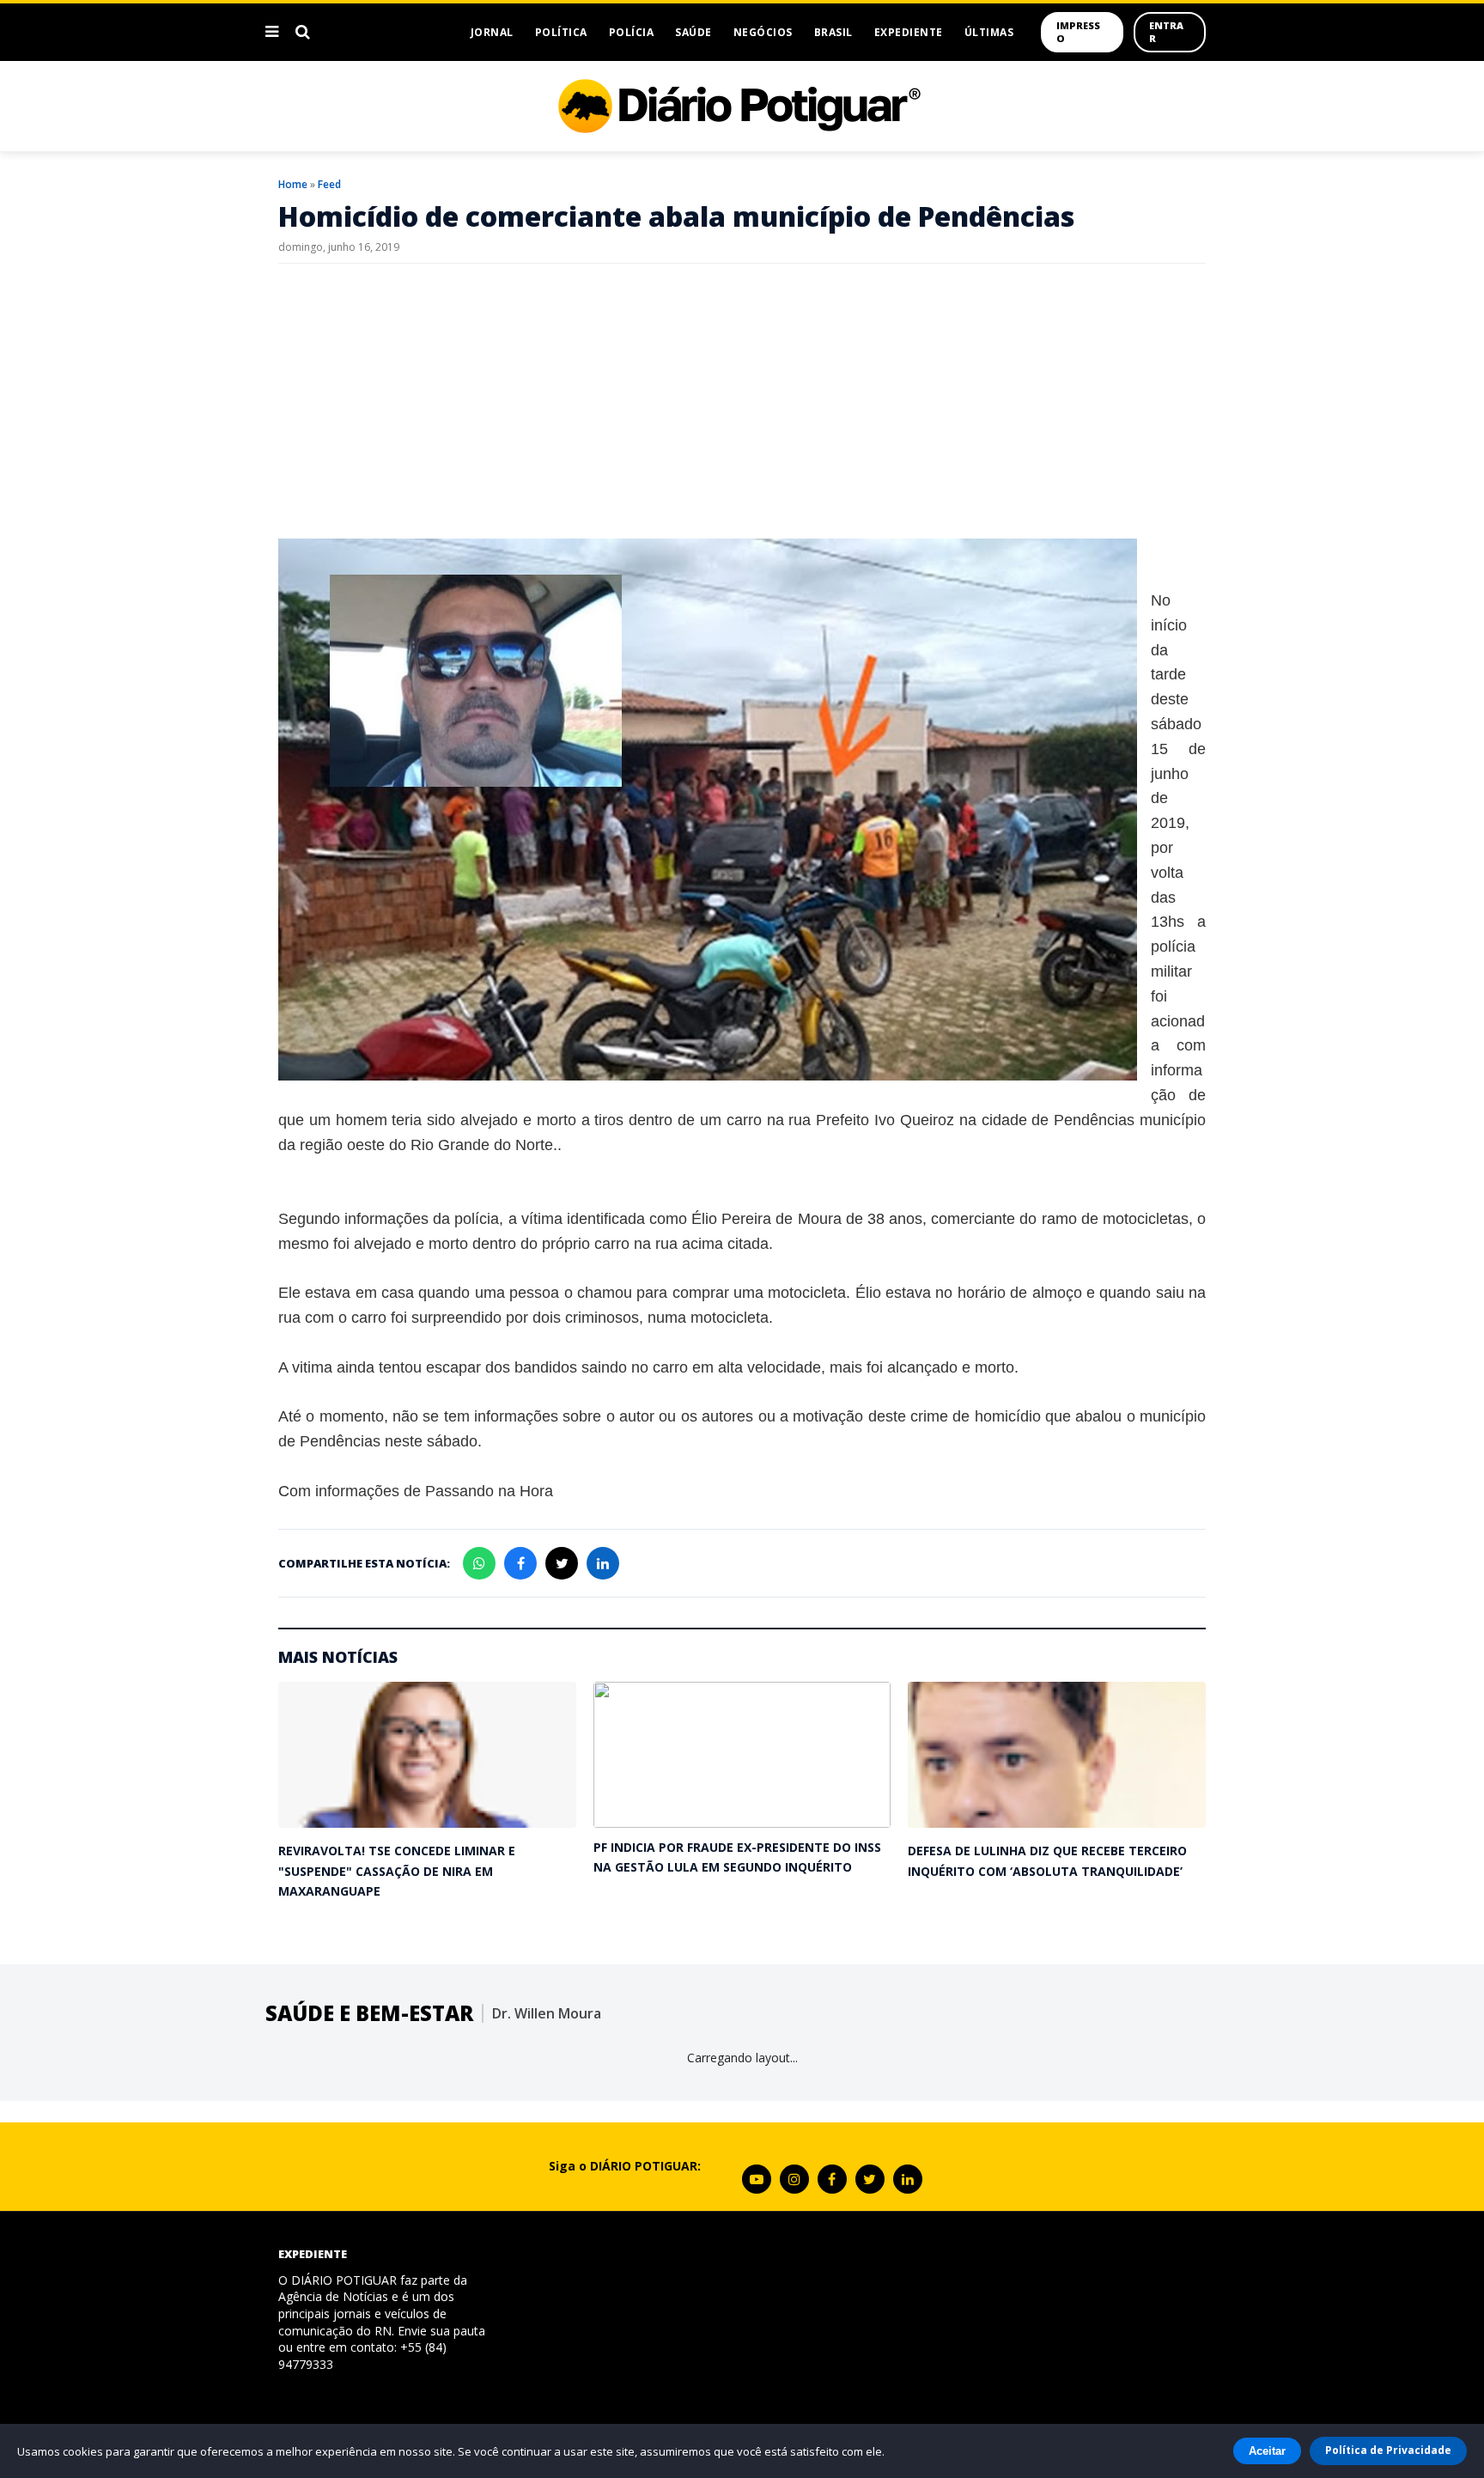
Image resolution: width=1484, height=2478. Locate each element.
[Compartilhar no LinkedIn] (603, 1563)
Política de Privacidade (1388, 2450)
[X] (870, 2179)
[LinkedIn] (908, 2179)
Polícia (632, 32)
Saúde (693, 32)
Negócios (763, 32)
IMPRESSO (1078, 32)
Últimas (989, 32)
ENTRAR (1166, 32)
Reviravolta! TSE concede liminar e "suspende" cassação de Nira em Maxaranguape (397, 1871)
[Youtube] (757, 2179)
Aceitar (1267, 2451)
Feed (329, 184)
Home (293, 184)
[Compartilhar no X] (562, 1563)
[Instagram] (794, 2179)
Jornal (492, 32)
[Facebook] (832, 2179)
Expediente (909, 32)
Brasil (833, 32)
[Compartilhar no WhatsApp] (479, 1563)
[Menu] (272, 32)
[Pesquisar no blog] (303, 32)
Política (561, 32)
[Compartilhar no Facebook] (520, 1563)
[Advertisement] (742, 401)
